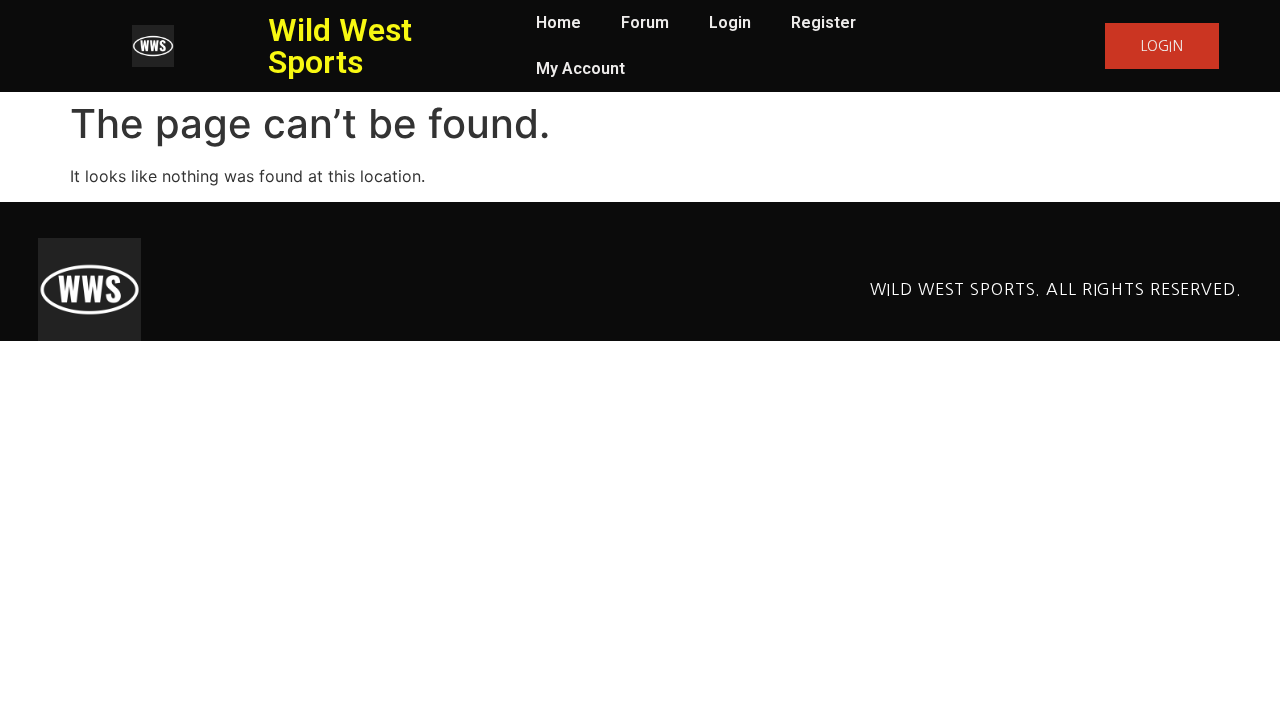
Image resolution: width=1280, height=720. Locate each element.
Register (823, 22)
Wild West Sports (340, 46)
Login (730, 22)
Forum (645, 22)
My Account (580, 68)
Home (558, 22)
